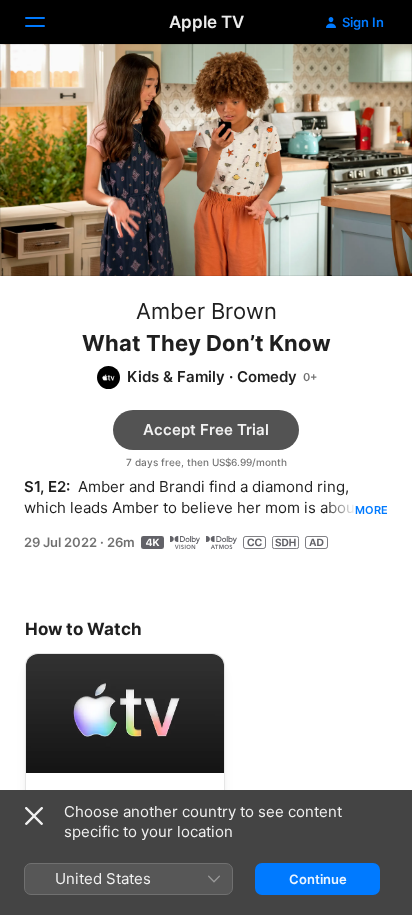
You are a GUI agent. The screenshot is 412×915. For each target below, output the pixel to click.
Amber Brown (206, 311)
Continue (318, 879)
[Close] (34, 816)
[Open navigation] (47, 22)
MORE (371, 510)
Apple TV (206, 22)
